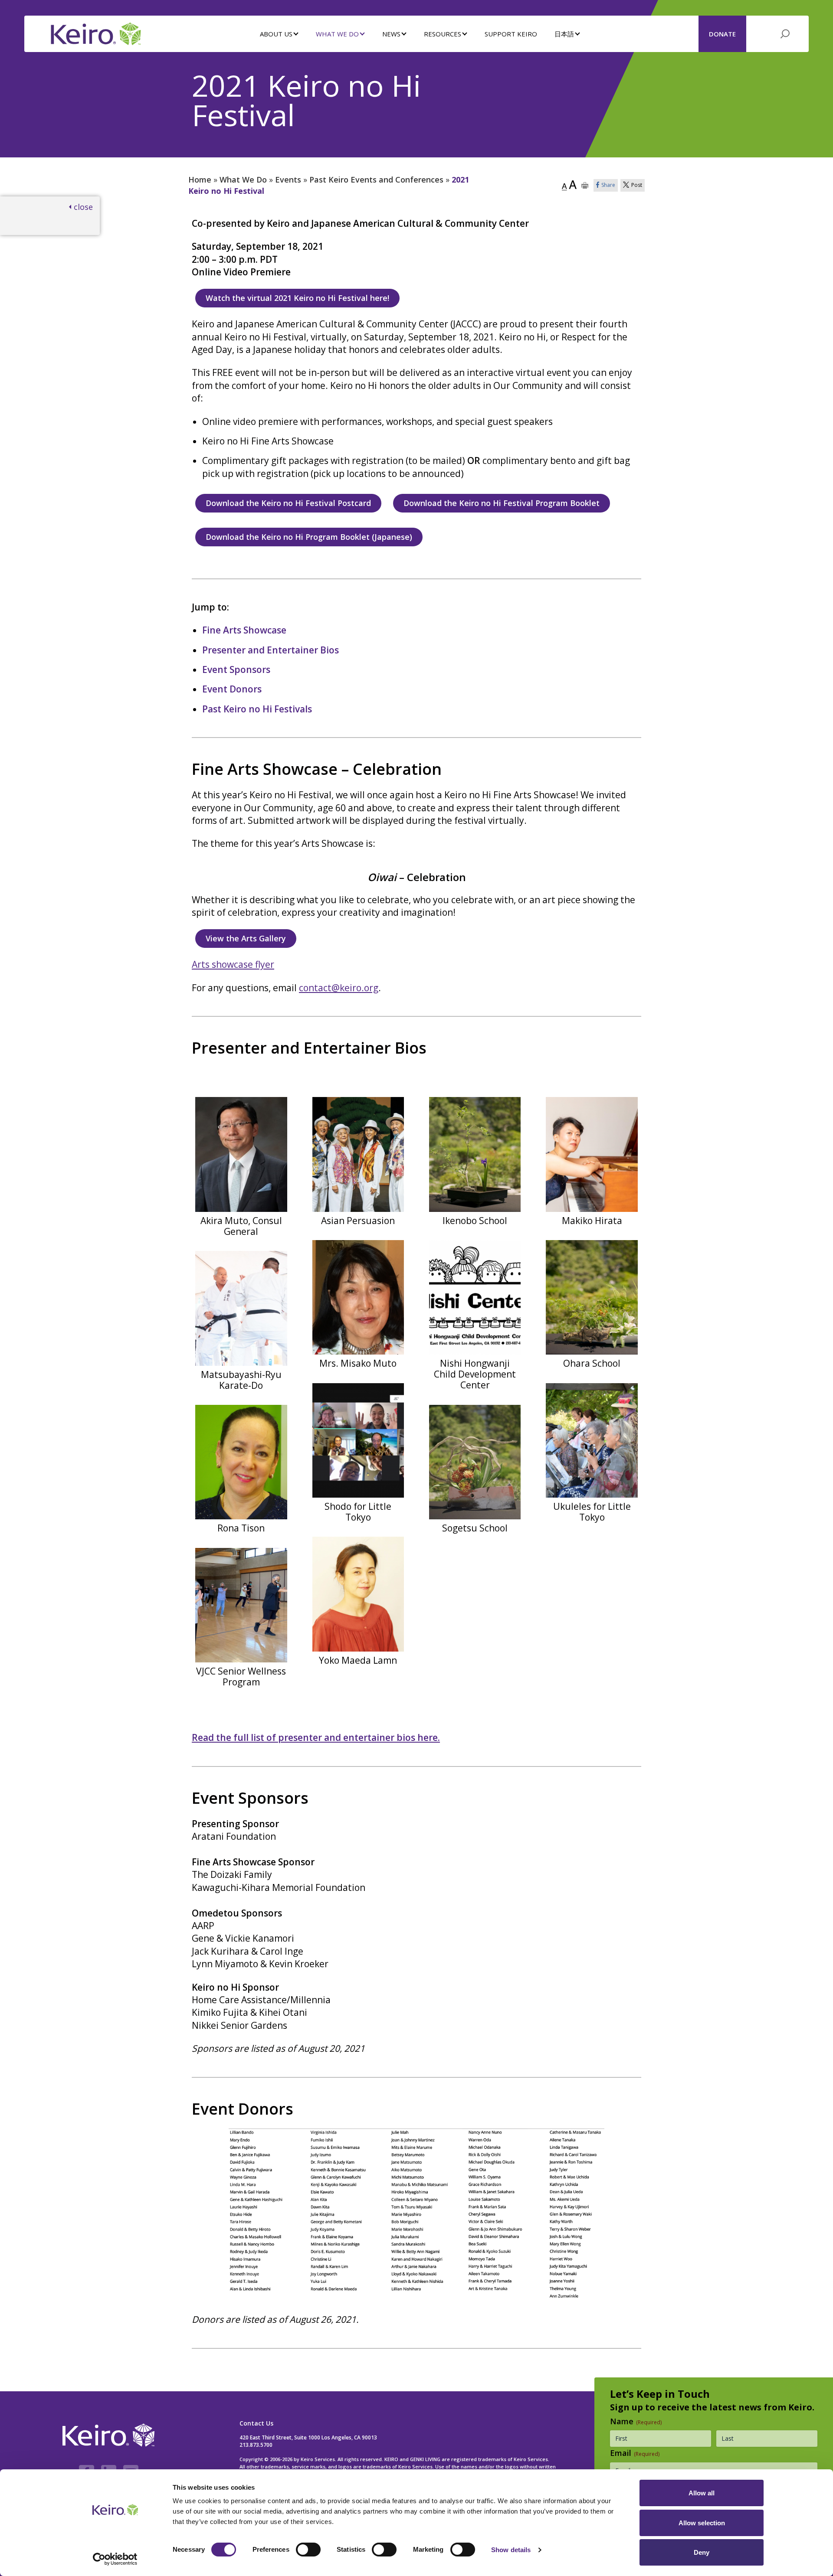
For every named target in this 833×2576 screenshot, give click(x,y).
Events (288, 180)
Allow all (702, 2493)
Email (635, 2453)
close (83, 207)
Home (200, 180)
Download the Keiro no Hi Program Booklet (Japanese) (309, 537)
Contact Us (256, 2423)
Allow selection (702, 2523)
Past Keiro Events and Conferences (376, 180)
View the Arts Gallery (246, 938)
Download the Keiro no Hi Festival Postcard (288, 503)
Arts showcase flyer (233, 964)
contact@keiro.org (339, 988)
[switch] (308, 2550)
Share (608, 185)
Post (637, 185)
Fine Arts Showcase (244, 630)
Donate (722, 34)
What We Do (243, 180)
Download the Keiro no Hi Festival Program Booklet (502, 503)
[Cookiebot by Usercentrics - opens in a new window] (115, 2559)
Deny (702, 2552)
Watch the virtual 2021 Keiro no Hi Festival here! (297, 298)
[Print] (585, 185)
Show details (511, 2550)
